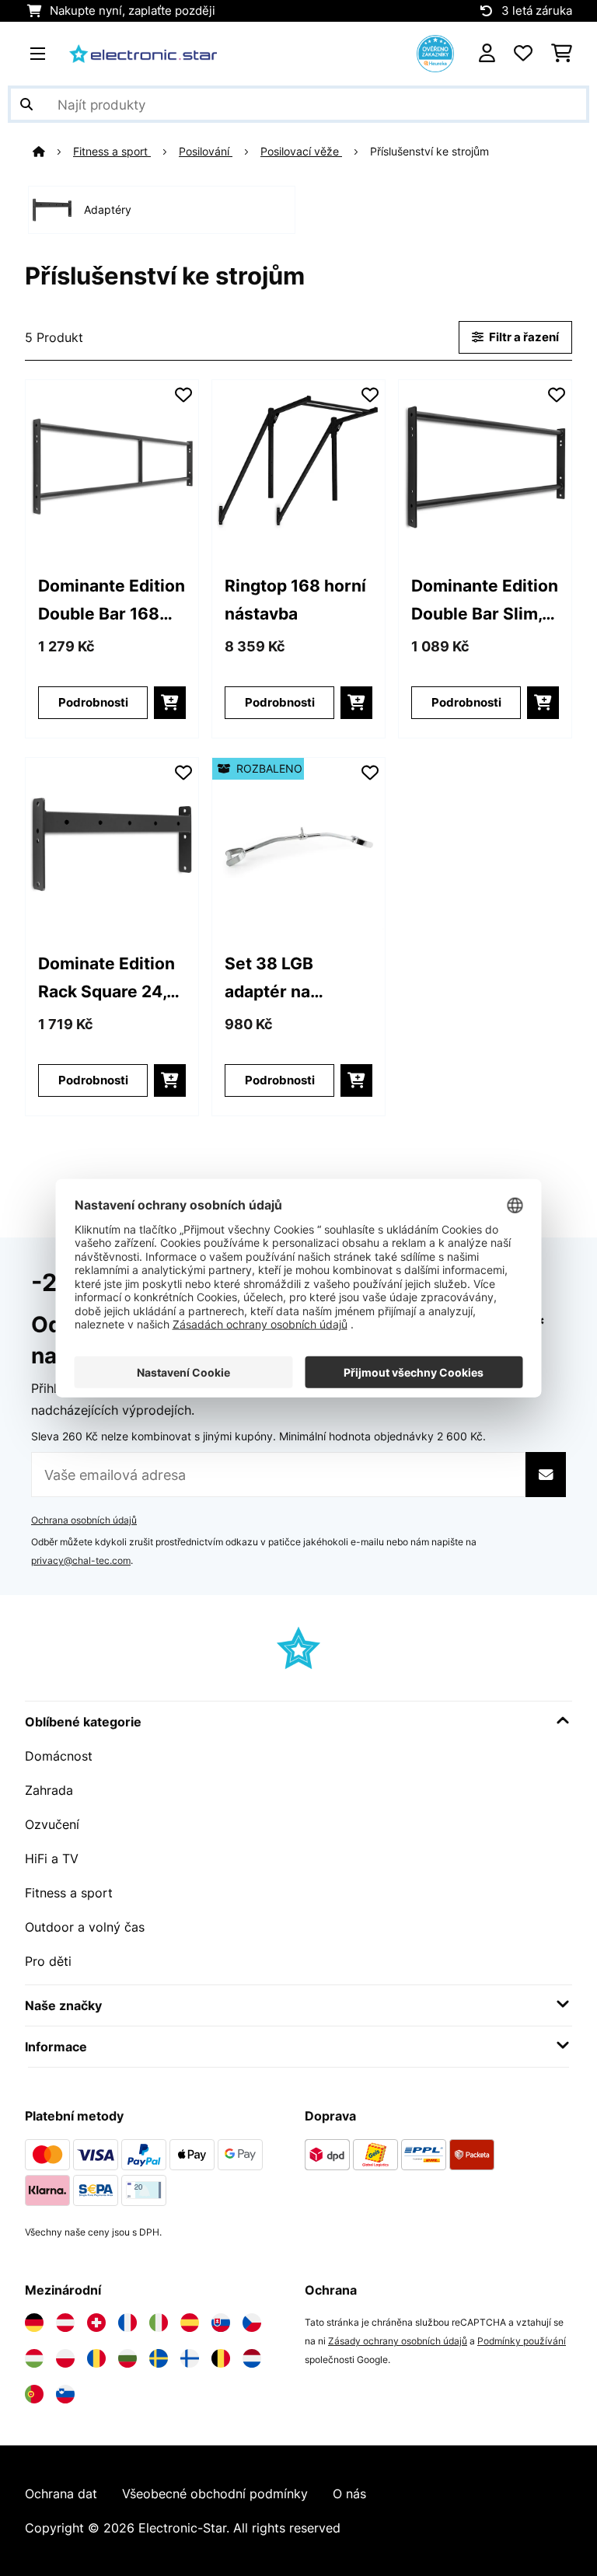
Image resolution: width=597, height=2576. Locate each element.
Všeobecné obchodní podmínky (215, 2494)
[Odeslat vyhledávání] (26, 104)
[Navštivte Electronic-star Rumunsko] (96, 2358)
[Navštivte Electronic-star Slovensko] (221, 2323)
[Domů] (53, 152)
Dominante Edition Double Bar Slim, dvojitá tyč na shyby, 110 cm (485, 601)
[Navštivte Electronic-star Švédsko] (159, 2358)
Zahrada (49, 1790)
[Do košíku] (170, 703)
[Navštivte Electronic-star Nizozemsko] (252, 2358)
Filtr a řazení (523, 337)
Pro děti (48, 1961)
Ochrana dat (61, 2494)
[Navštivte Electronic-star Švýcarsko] (96, 2323)
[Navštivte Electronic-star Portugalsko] (34, 2394)
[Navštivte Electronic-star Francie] (127, 2323)
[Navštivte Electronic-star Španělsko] (190, 2323)
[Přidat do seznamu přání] (183, 395)
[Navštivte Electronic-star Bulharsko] (127, 2358)
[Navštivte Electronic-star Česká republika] (252, 2323)
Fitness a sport (112, 152)
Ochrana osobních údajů (84, 1520)
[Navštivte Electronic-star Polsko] (65, 2358)
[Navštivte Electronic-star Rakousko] (65, 2323)
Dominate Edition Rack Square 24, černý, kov (106, 979)
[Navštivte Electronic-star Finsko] (190, 2358)
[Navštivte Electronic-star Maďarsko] (34, 2358)
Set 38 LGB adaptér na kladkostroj (269, 979)
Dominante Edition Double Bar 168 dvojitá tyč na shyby (112, 601)
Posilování (206, 152)
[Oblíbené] (523, 54)
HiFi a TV (52, 1859)
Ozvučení (52, 1824)
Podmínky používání (522, 2341)
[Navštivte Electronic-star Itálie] (159, 2323)
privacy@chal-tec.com (81, 1560)
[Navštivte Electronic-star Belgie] (221, 2358)
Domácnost (59, 1756)
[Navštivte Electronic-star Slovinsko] (65, 2394)
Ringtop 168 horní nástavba (295, 599)
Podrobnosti (93, 703)
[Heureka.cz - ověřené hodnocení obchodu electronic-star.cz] (435, 52)
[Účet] (487, 54)
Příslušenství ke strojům (431, 152)
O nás (349, 2494)
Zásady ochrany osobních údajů (398, 2341)
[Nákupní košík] (562, 54)
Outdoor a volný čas (85, 1927)
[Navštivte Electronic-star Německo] (34, 2323)
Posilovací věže (301, 152)
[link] (112, 466)
